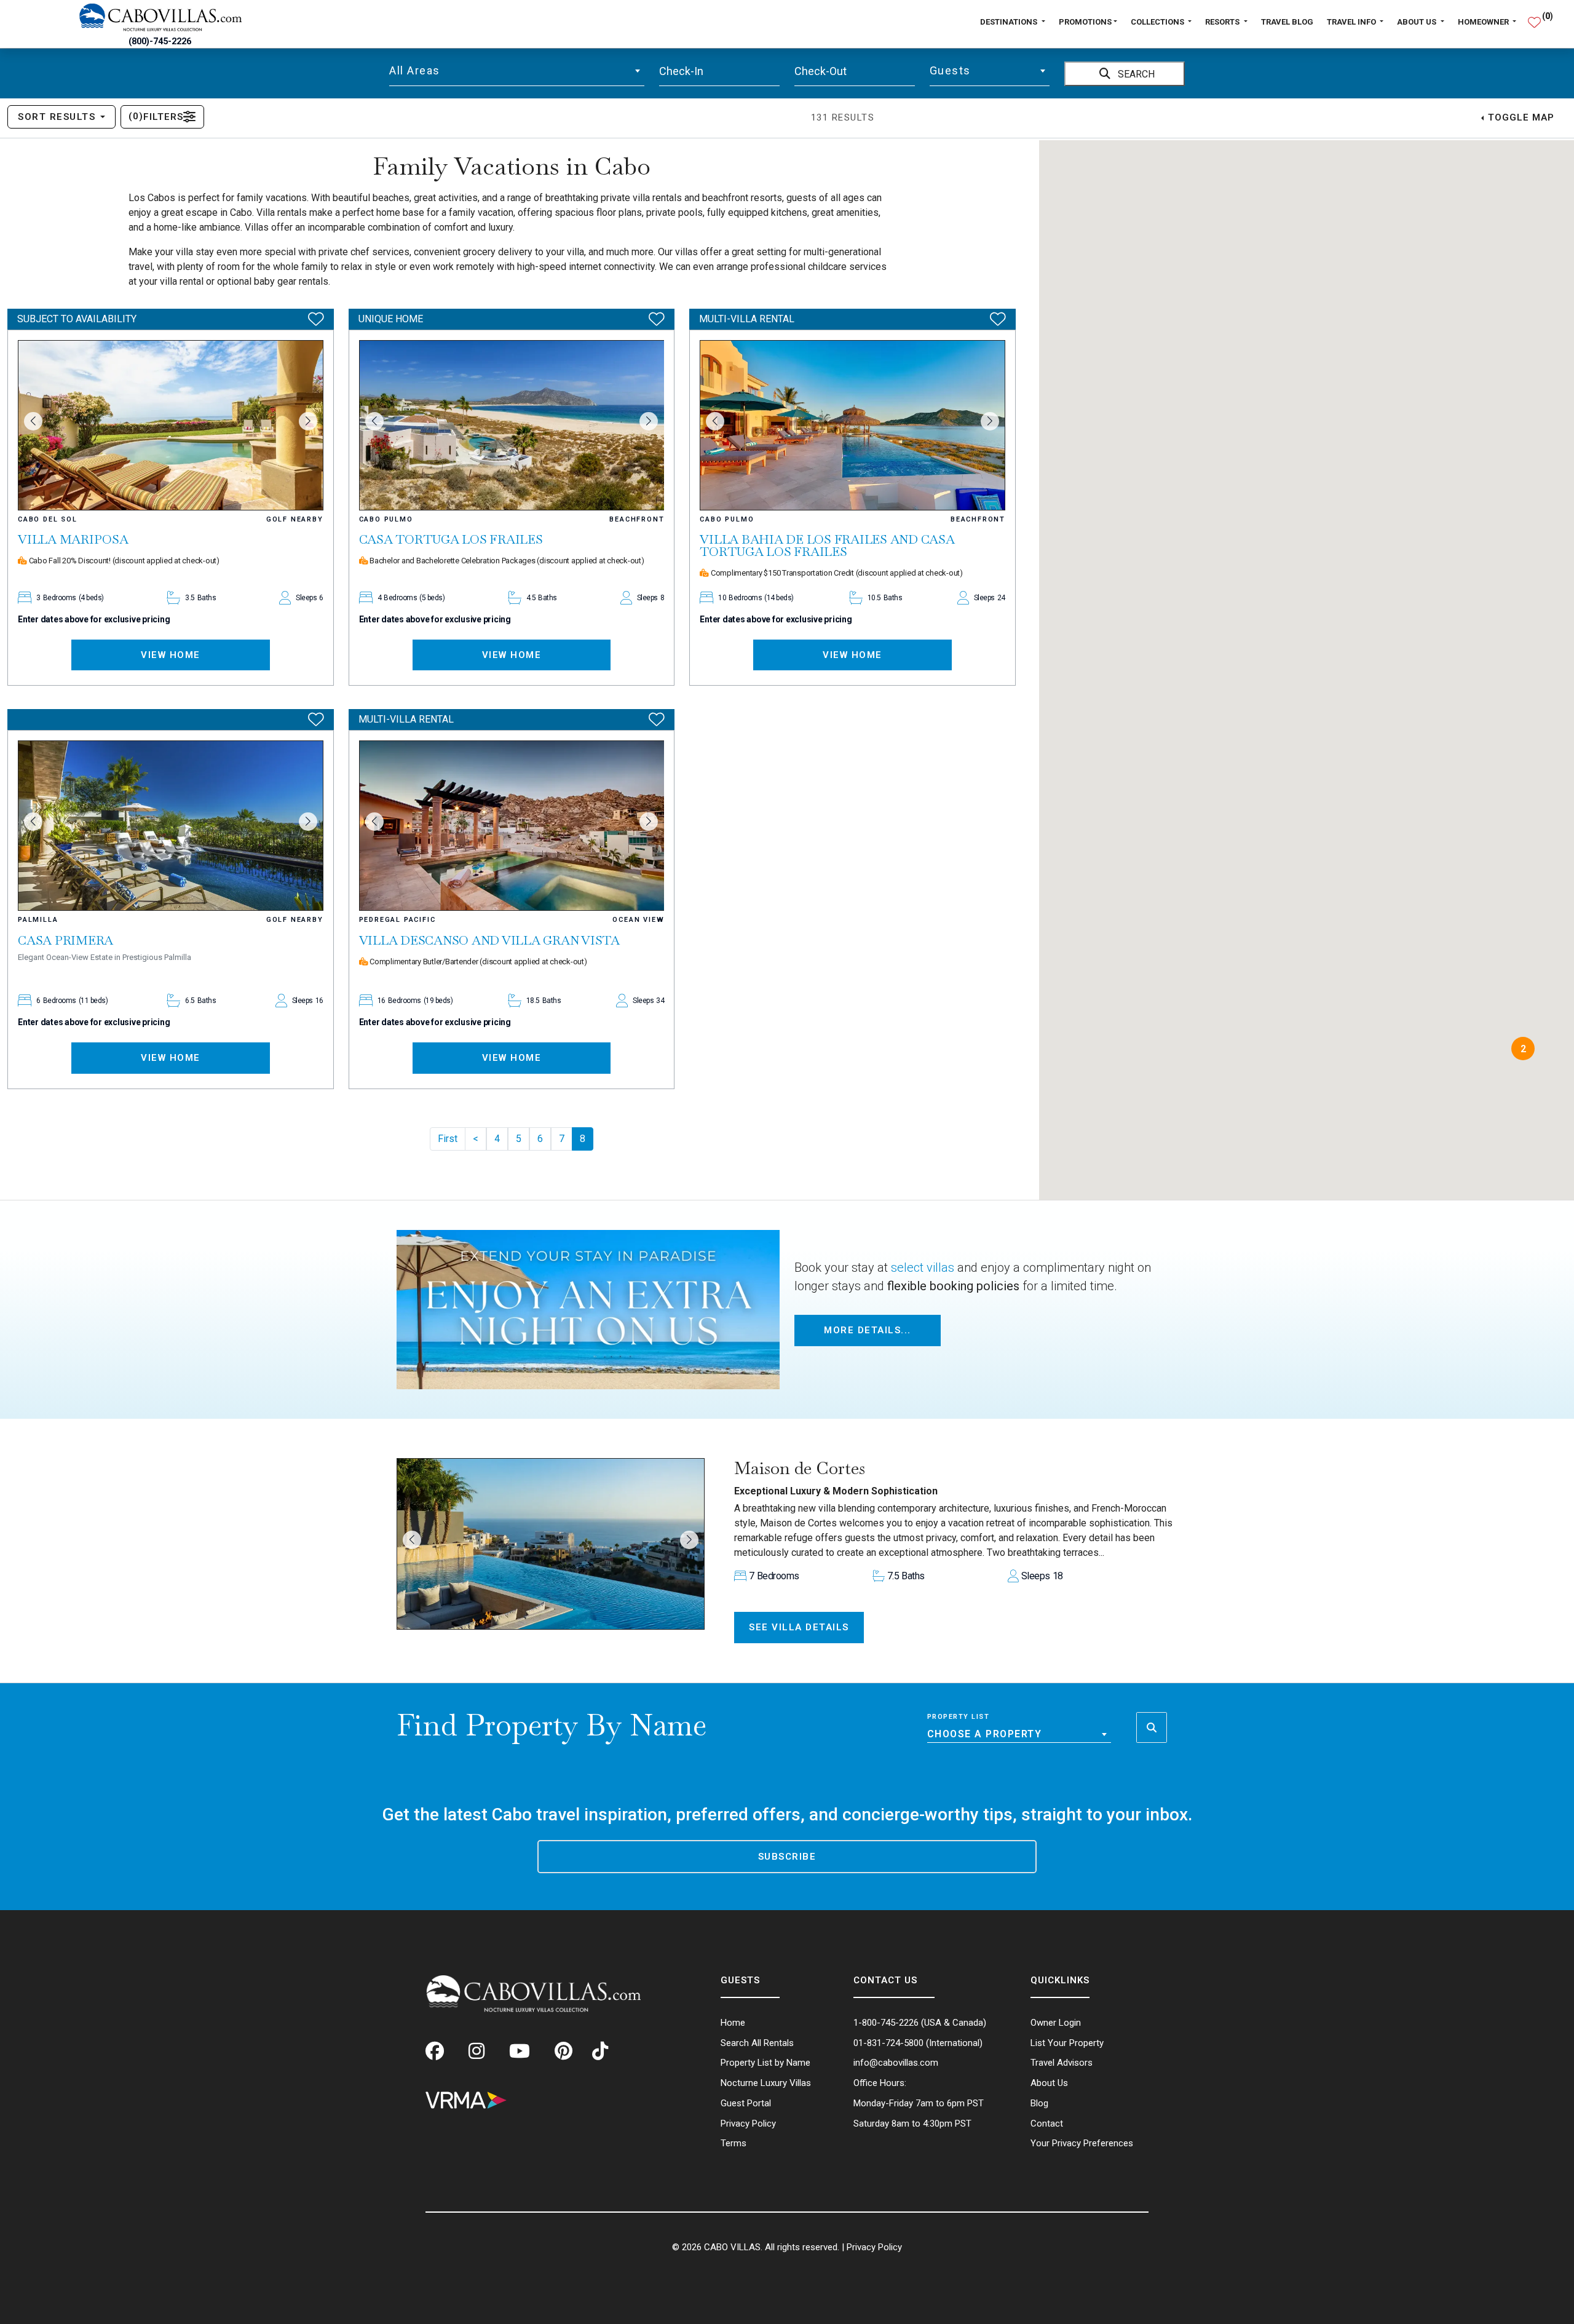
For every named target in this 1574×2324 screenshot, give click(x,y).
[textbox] (517, 71)
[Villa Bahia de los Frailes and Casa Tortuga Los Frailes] (852, 425)
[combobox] (517, 71)
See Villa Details (799, 1627)
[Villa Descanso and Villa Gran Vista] (512, 826)
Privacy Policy (874, 2247)
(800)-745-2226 (160, 42)
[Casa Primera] (171, 826)
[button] (33, 421)
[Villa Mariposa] (171, 425)
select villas (923, 1267)
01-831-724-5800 (888, 2043)
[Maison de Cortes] (551, 1544)
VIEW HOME (171, 655)
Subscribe (787, 1857)
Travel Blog (1287, 22)
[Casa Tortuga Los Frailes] (512, 425)
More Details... (868, 1330)
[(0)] (1534, 17)
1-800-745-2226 (886, 2023)
